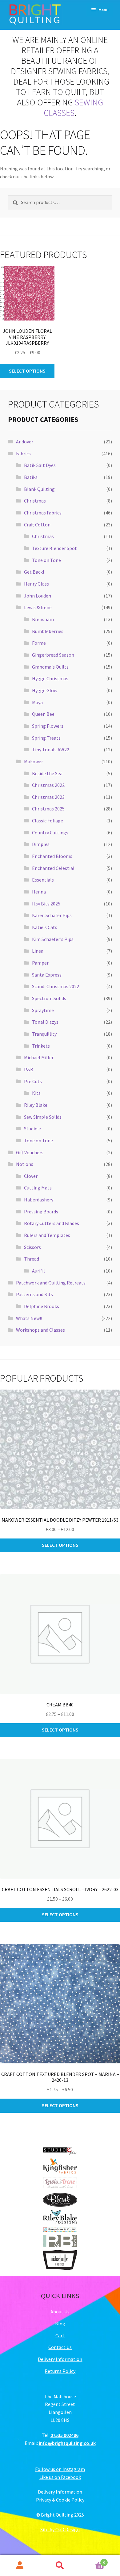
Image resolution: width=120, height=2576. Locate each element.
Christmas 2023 (48, 797)
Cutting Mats (38, 1188)
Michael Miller (39, 1057)
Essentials (43, 880)
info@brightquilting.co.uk (67, 2443)
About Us (60, 2312)
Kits (36, 1093)
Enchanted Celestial (53, 868)
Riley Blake (36, 1105)
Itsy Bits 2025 (46, 904)
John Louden (38, 596)
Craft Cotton (37, 525)
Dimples (41, 844)
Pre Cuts (33, 1081)
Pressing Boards (41, 1212)
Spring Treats (46, 738)
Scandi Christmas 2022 (56, 986)
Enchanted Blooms (52, 856)
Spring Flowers (48, 726)
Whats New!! (29, 1318)
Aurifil (38, 1271)
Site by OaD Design (60, 2529)
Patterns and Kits (34, 1294)
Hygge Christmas (50, 678)
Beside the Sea (47, 773)
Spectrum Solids (49, 998)
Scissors (32, 1247)
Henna (39, 892)
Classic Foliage (48, 821)
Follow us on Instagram (60, 2469)
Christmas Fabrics (43, 513)
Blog (60, 2324)
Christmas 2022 (48, 785)
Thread (32, 1259)
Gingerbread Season (53, 655)
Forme (39, 643)
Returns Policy (60, 2371)
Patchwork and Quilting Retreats (51, 1283)
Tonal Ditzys (45, 1022)
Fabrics (23, 453)
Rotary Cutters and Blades (52, 1223)
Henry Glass (36, 584)
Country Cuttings (50, 833)
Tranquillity (44, 1034)
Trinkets (41, 1046)
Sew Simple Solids (43, 1117)
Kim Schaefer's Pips (53, 939)
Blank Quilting (39, 489)
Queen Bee (43, 714)
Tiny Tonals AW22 (51, 749)
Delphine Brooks (42, 1306)
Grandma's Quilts (50, 667)
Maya (37, 702)
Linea (38, 951)
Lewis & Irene (38, 607)
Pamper (40, 963)
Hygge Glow (45, 690)
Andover (25, 442)
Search (60, 2566)
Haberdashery (39, 1200)
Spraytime (43, 1010)
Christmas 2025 (48, 809)
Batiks (31, 477)
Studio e (32, 1129)
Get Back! (34, 572)
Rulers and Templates (47, 1235)
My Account (20, 2566)
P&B (29, 1069)
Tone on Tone (46, 560)
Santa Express (47, 975)
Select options (27, 371)
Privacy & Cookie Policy (60, 2500)
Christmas (35, 501)
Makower (34, 761)
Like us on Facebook (60, 2477)
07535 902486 (64, 2435)
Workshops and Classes (40, 1330)
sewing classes (73, 108)
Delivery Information (60, 2359)
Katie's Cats (45, 927)
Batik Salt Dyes (40, 465)
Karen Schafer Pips (52, 915)
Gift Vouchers (30, 1152)
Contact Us (60, 2347)
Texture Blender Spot (54, 548)
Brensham (43, 619)
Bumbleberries (48, 631)
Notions (25, 1164)
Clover (31, 1176)
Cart (60, 2335)
